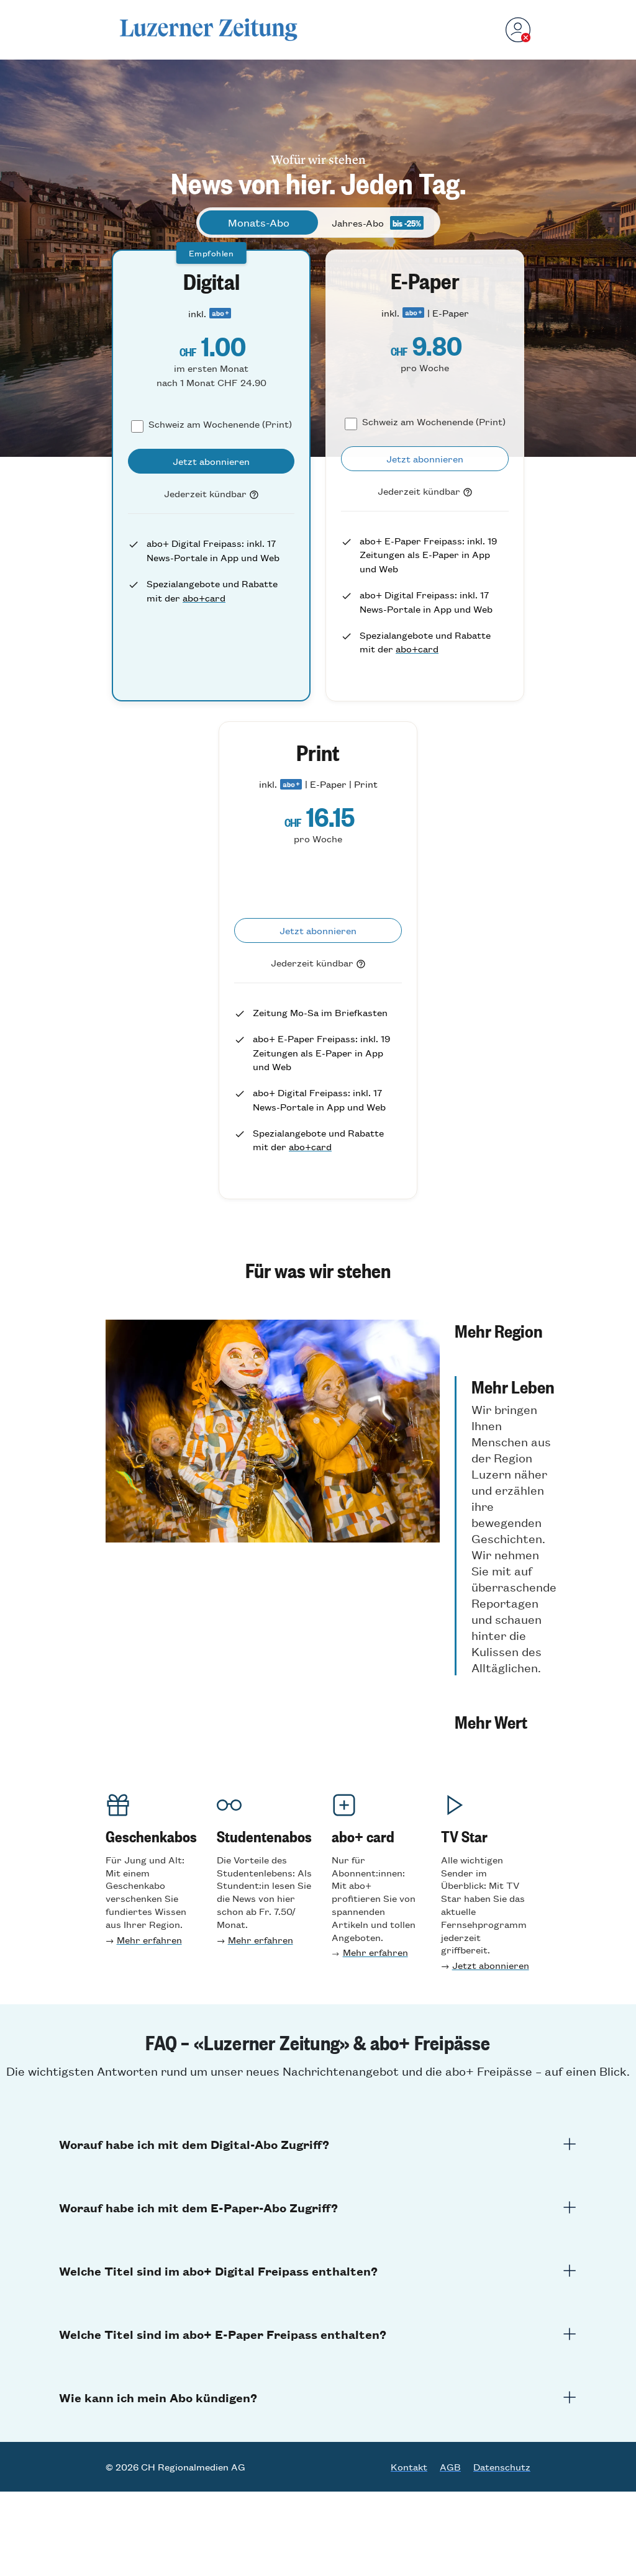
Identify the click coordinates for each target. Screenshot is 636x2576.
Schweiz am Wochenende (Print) (220, 424)
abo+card (204, 597)
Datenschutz (502, 2467)
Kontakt (409, 2467)
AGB (450, 2467)
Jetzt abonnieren (491, 1965)
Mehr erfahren (149, 1939)
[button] (506, 1330)
